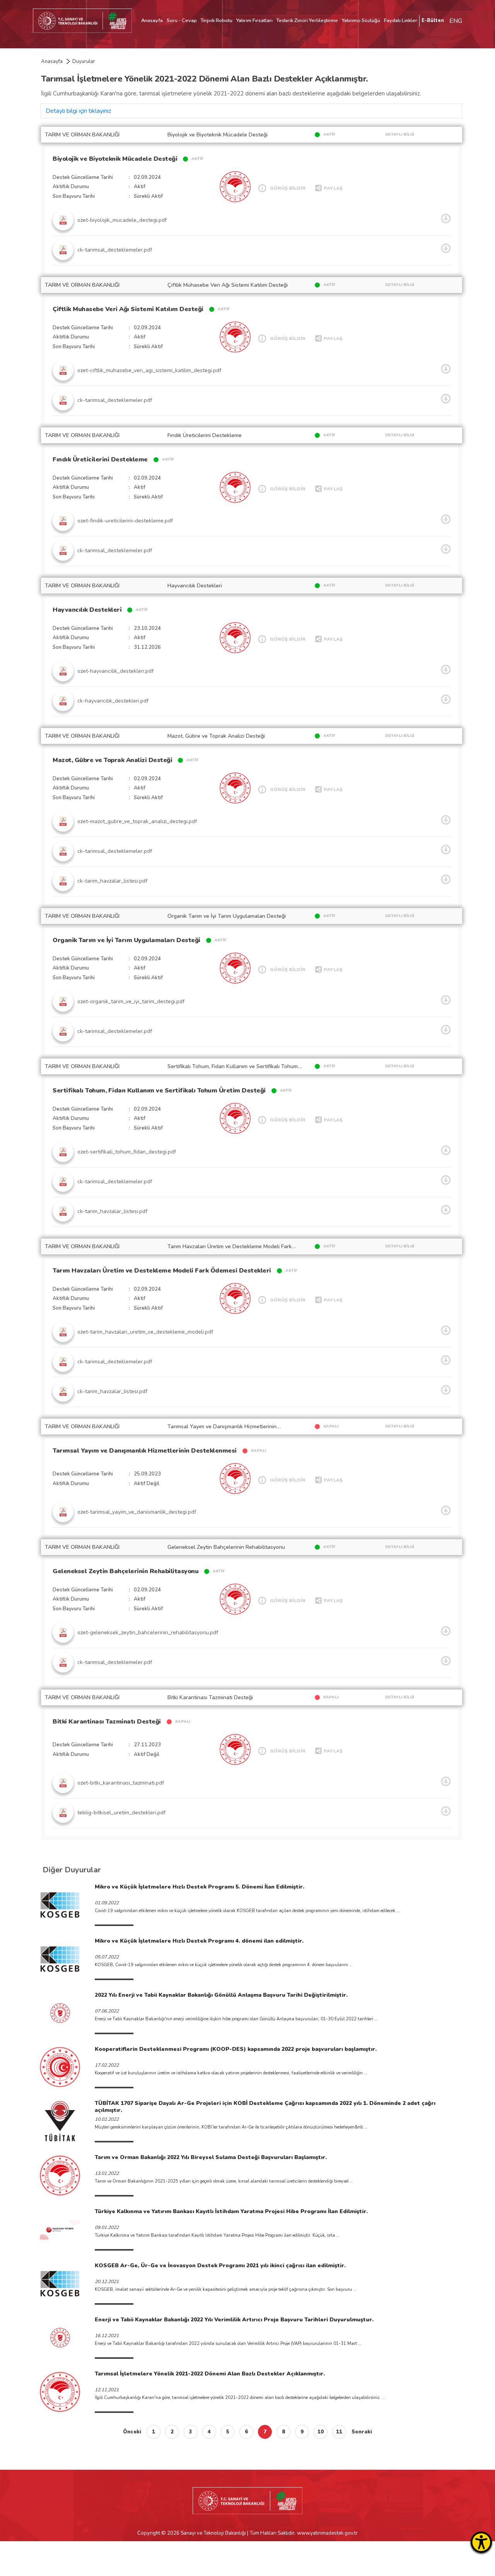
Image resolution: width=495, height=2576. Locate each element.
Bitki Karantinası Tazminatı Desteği (107, 1722)
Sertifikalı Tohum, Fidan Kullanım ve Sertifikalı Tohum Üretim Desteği (159, 1091)
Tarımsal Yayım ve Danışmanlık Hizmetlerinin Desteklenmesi (145, 1451)
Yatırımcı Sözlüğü (361, 20)
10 (321, 2432)
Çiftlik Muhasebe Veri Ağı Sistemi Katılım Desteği (128, 309)
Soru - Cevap (182, 20)
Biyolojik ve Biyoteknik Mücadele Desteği (115, 159)
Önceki (132, 2432)
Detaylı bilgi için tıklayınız (78, 111)
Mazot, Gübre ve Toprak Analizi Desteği (112, 760)
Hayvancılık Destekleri (87, 610)
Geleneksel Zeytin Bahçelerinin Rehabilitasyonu (125, 1571)
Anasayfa (152, 20)
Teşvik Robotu (217, 20)
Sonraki (362, 2432)
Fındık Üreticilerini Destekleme (100, 459)
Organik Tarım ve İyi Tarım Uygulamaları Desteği (126, 940)
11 (339, 2432)
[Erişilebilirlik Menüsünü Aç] (481, 2542)
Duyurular (84, 61)
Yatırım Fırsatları (254, 20)
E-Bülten (433, 20)
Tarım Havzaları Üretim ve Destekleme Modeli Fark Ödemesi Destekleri (162, 1271)
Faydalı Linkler (401, 20)
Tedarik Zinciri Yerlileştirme (307, 20)
